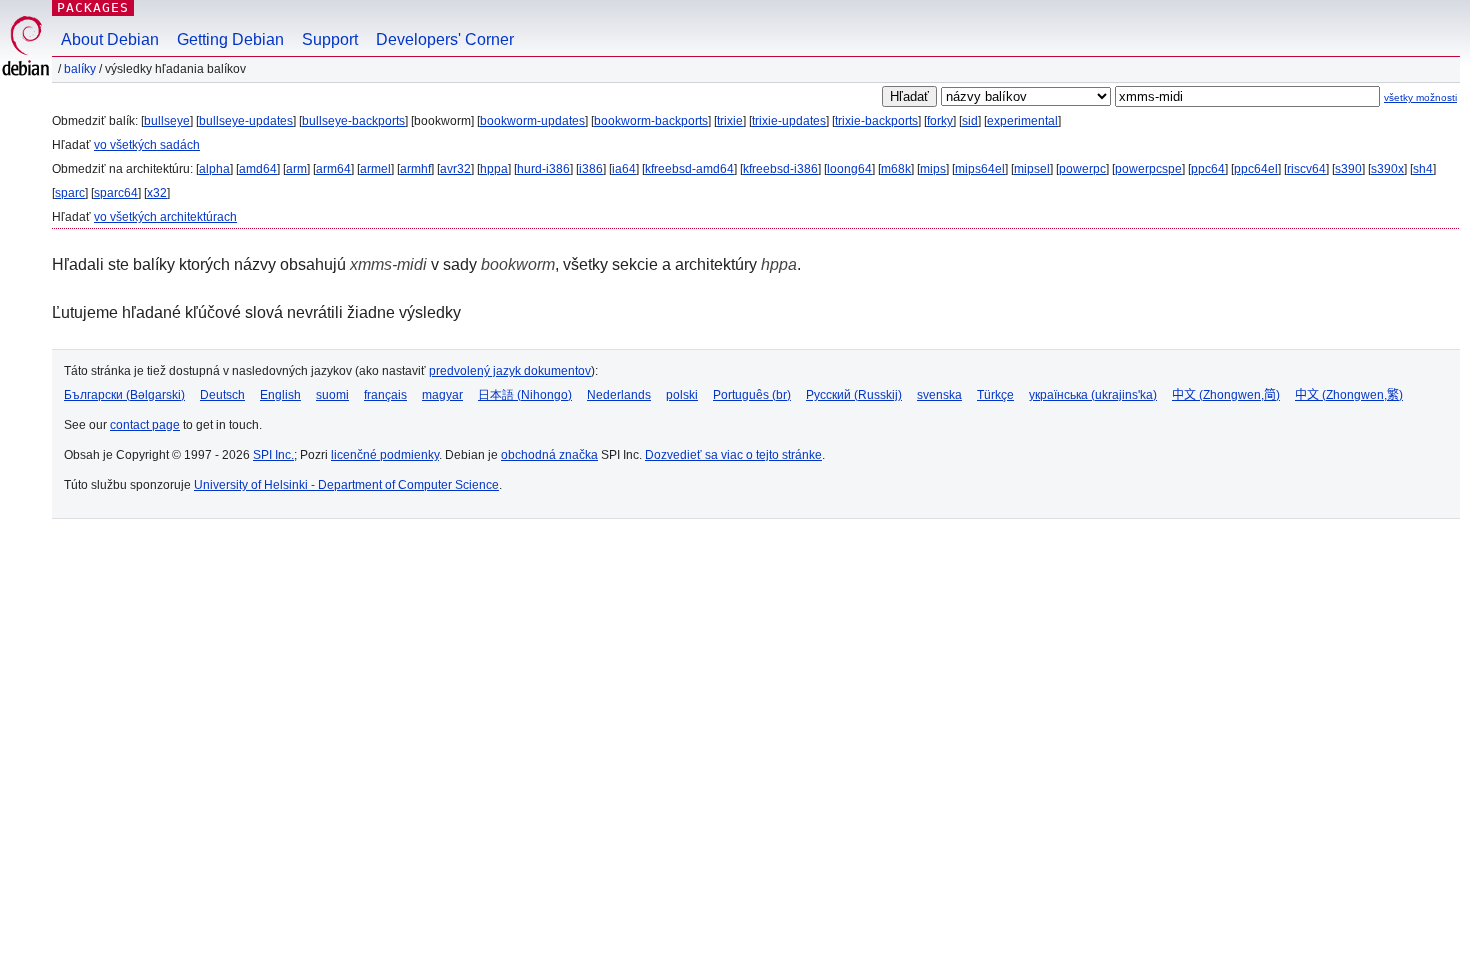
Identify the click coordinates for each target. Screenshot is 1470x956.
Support (330, 39)
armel (375, 169)
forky (940, 121)
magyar (442, 395)
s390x (1387, 169)
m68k (896, 169)
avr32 (455, 169)
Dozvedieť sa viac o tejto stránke (733, 455)
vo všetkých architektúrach (165, 217)
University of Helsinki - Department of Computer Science (346, 485)
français (385, 395)
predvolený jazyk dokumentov (510, 371)
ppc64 (1208, 169)
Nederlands (619, 395)
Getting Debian (230, 39)
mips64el (980, 169)
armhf (415, 169)
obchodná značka (549, 455)
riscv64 (1306, 169)
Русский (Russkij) (854, 395)
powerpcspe (1148, 169)
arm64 (333, 169)
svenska (939, 395)
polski (682, 395)
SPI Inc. (273, 455)
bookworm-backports (651, 121)
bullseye (167, 121)
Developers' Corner (445, 39)
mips (933, 169)
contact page (145, 425)
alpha (214, 169)
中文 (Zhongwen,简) (1226, 395)
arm (296, 169)
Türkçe (995, 395)
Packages (93, 7)
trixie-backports (876, 121)
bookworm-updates (532, 121)
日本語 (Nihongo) (525, 395)
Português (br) (752, 395)
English (280, 395)
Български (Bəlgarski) (124, 395)
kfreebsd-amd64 (689, 169)
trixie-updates (789, 121)
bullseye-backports (353, 121)
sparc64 (116, 193)
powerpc (1082, 169)
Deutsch (222, 395)
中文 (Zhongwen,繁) (1349, 395)
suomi (332, 395)
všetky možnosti (1420, 97)
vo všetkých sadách (147, 145)
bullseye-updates (246, 121)
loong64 (849, 169)
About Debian (110, 39)
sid (970, 121)
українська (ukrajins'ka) (1093, 395)
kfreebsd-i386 (780, 169)
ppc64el (1256, 169)
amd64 (258, 169)
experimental (1022, 121)
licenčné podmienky (385, 455)
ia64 (624, 169)
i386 (591, 169)
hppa (494, 169)
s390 (1348, 169)
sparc (70, 193)
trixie (730, 121)
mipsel (1032, 169)
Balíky (80, 69)
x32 (157, 193)
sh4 (1423, 169)
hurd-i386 (543, 169)
